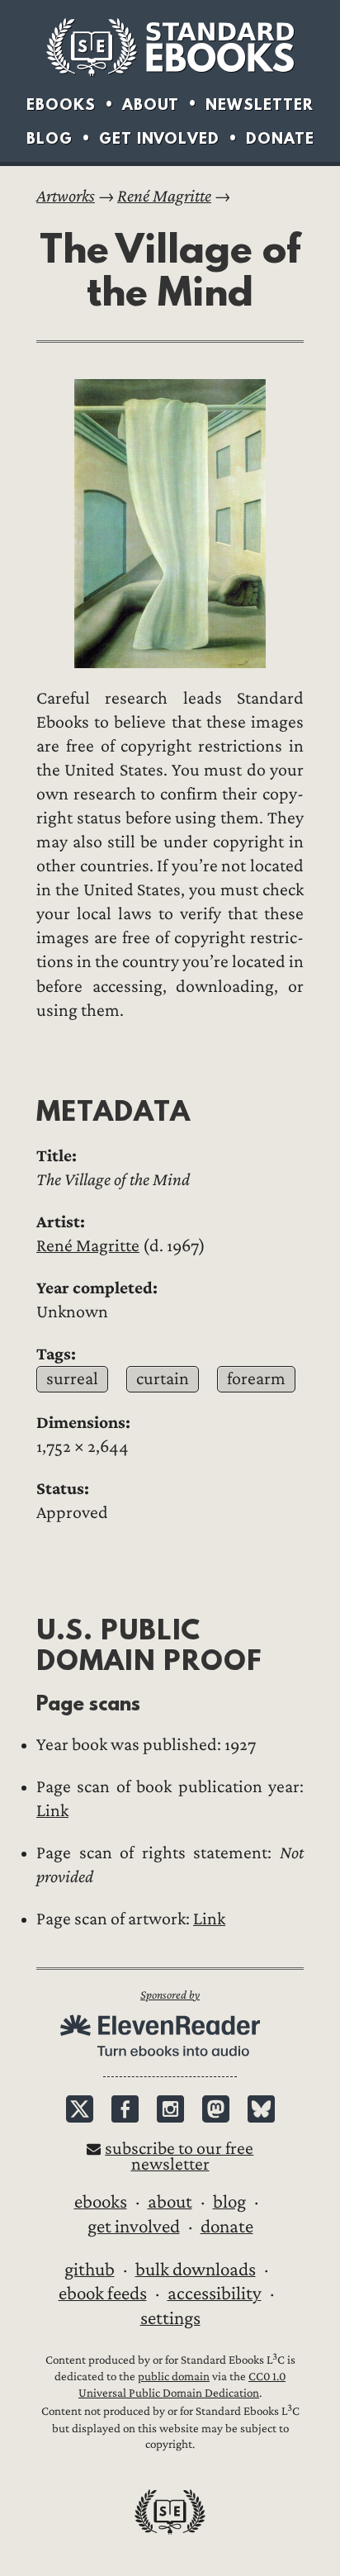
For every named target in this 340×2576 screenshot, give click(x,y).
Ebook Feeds (103, 2294)
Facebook (125, 2109)
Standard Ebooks (170, 47)
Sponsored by (170, 1995)
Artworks (66, 196)
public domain (174, 2377)
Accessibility (215, 2294)
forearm (256, 1379)
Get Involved (159, 138)
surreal (72, 1379)
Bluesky (261, 2109)
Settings (170, 2318)
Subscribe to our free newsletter (179, 2156)
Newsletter (260, 104)
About (151, 104)
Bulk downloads (196, 2270)
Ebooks (61, 104)
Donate (280, 138)
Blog (50, 138)
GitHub (90, 2270)
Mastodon (216, 2109)
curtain (163, 1379)
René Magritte (164, 196)
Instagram (170, 2109)
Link (52, 1811)
